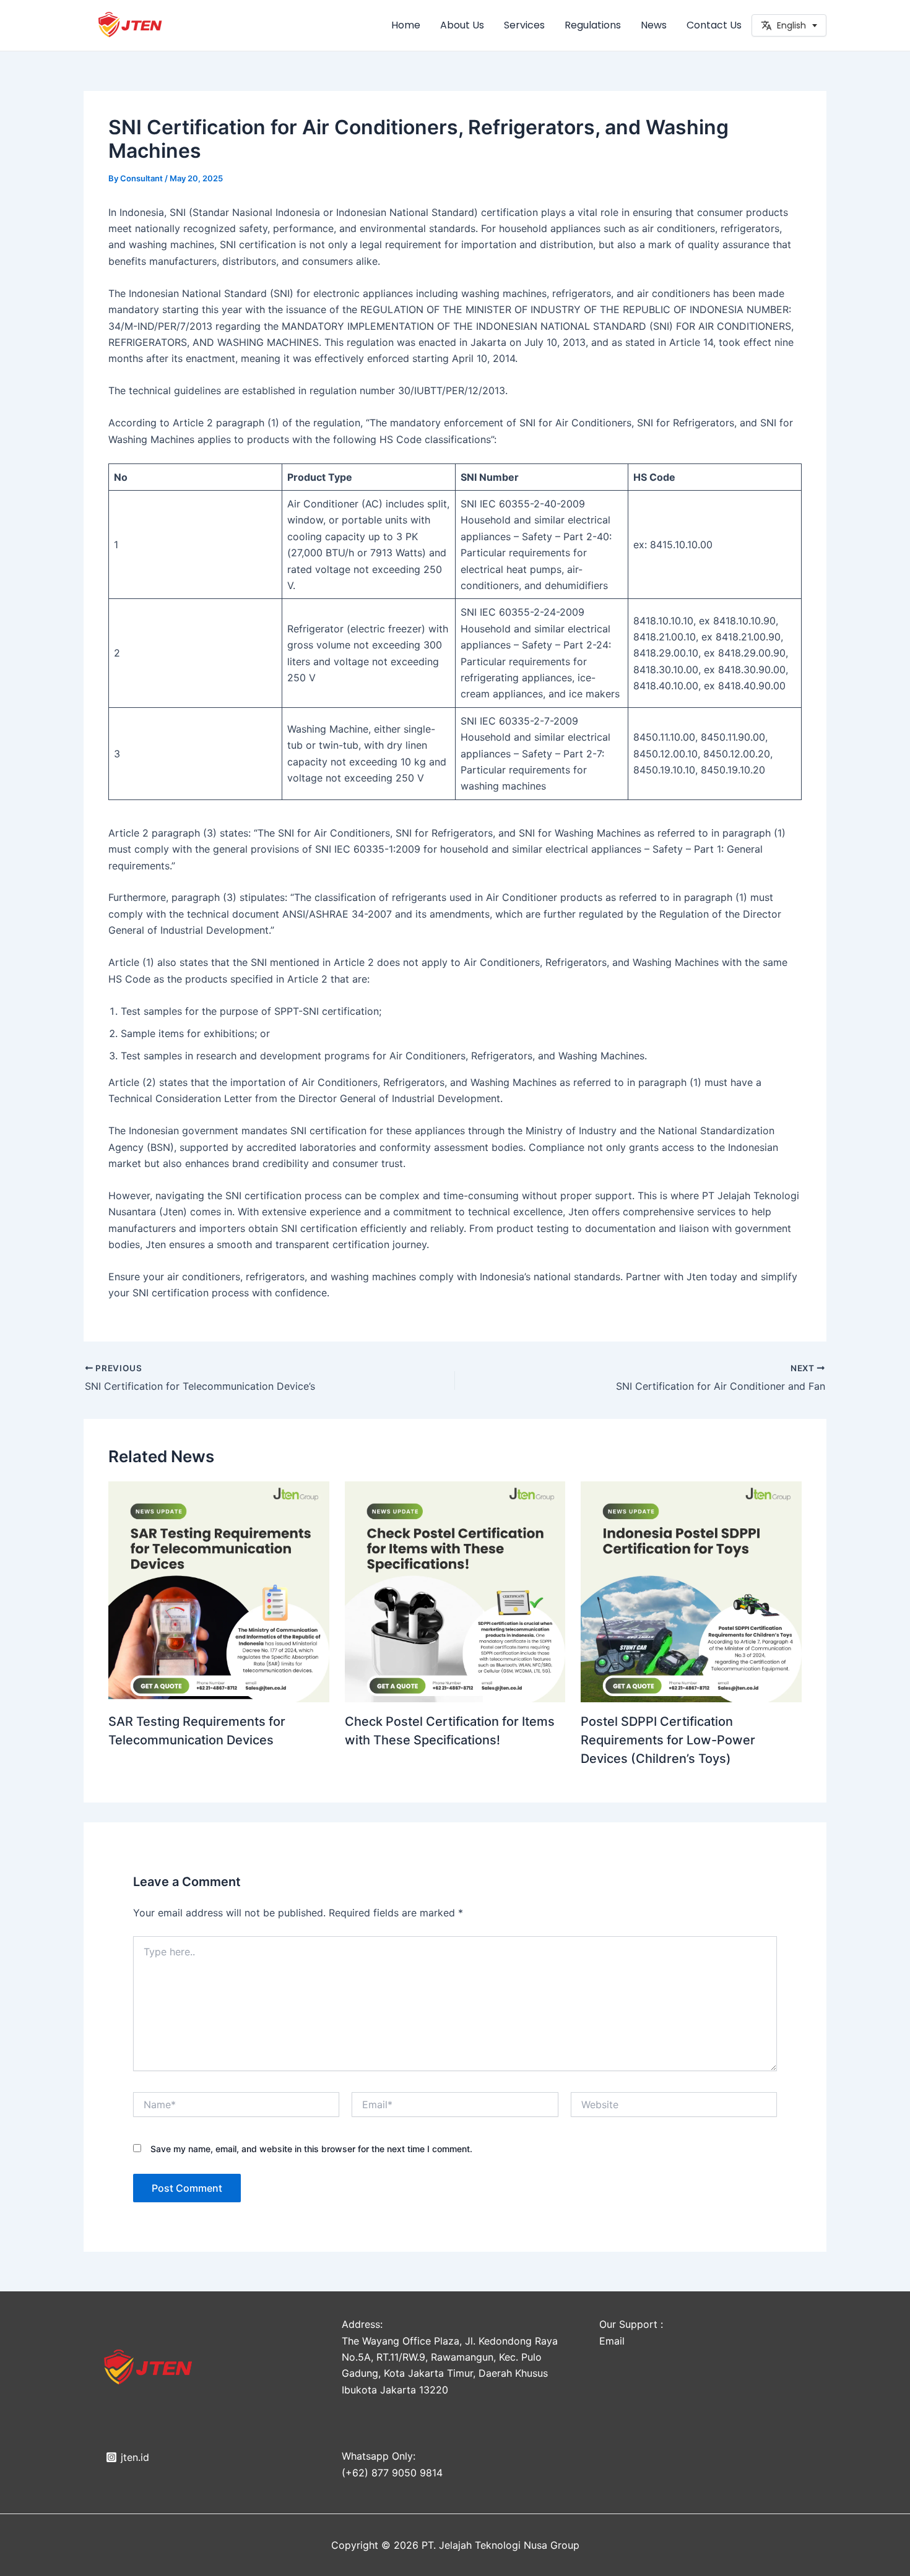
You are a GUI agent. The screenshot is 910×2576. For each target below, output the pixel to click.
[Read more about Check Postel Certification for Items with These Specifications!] (455, 1592)
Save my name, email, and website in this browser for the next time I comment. (311, 2149)
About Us (462, 25)
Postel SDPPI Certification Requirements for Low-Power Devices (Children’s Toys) (668, 1740)
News (654, 25)
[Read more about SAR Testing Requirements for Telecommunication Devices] (219, 1592)
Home (406, 25)
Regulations (593, 25)
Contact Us (714, 25)
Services (524, 25)
